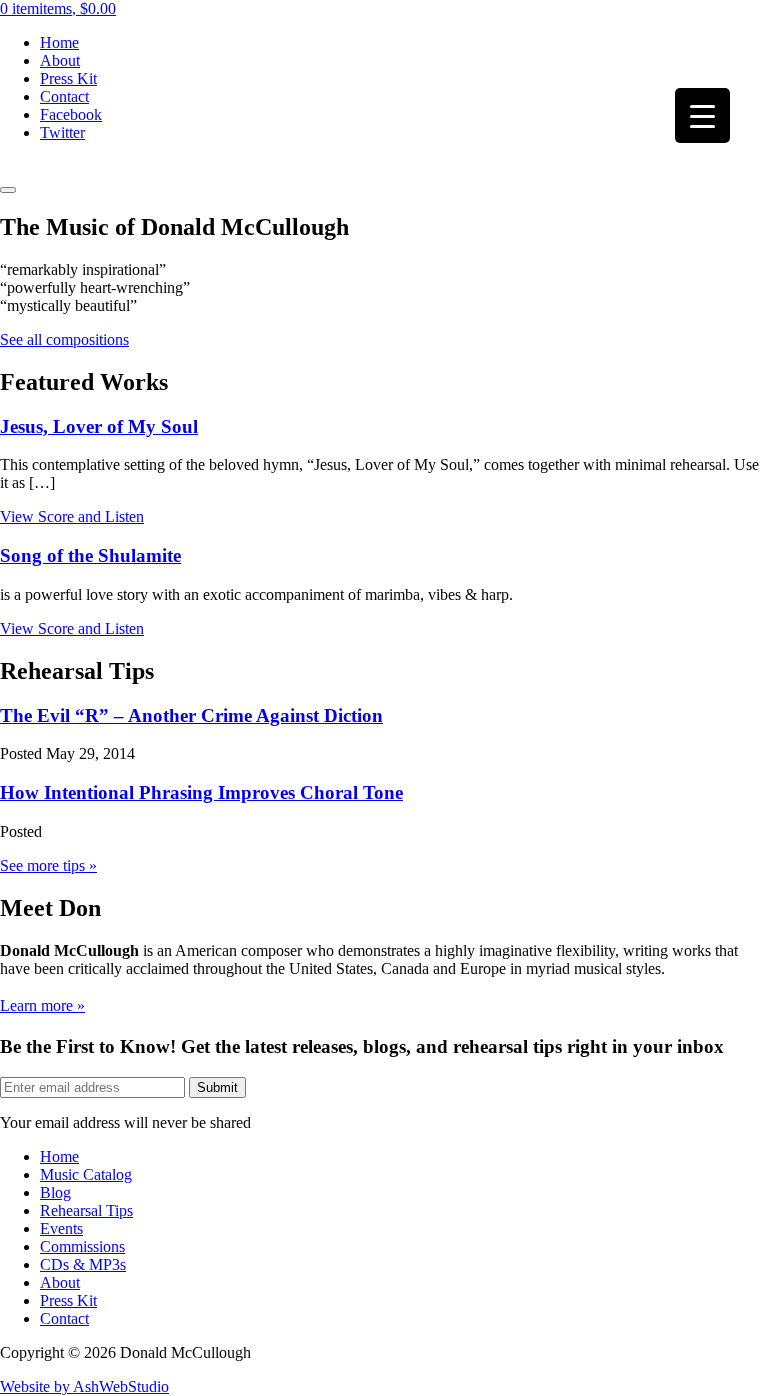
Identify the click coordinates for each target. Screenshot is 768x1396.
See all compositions (64, 339)
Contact (64, 96)
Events (61, 1228)
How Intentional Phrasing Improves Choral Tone (201, 792)
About (60, 60)
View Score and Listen (72, 516)
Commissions (82, 1246)
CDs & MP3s (83, 1264)
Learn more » (42, 1005)
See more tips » (48, 865)
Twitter (62, 132)
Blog (55, 1192)
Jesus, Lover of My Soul (99, 426)
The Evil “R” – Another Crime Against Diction (191, 715)
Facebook (71, 114)
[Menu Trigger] (702, 115)
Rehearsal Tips (86, 1210)
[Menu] (8, 190)
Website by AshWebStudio (84, 1386)
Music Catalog (86, 1174)
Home (59, 42)
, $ (58, 8)
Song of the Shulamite (90, 555)
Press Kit (68, 78)
